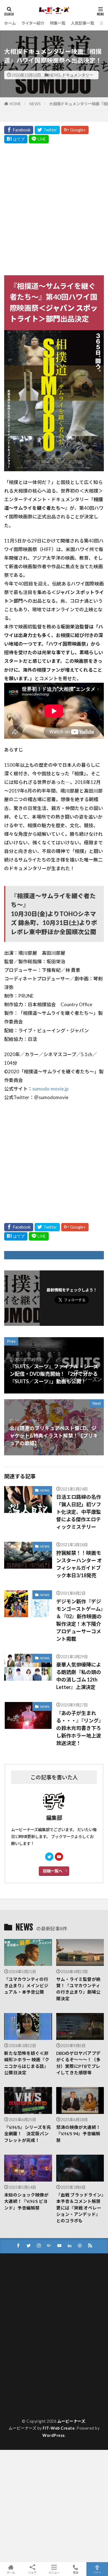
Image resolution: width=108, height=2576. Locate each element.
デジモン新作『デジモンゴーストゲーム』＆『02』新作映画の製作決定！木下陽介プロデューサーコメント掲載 (80, 1620)
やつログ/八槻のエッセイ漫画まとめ (41, 2314)
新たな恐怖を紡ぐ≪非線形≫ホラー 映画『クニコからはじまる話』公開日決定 (27, 2063)
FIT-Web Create (59, 2428)
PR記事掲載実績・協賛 (30, 2282)
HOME (15, 104)
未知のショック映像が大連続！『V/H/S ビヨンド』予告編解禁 (26, 2201)
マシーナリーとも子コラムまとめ (39, 2346)
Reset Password (24, 2286)
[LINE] (39, 139)
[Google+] (75, 130)
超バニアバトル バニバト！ (33, 2410)
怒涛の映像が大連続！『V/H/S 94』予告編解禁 (78, 2134)
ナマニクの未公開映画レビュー (37, 2338)
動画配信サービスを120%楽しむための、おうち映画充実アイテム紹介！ (53, 2380)
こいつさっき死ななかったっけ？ (39, 2306)
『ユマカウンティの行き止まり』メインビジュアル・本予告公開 (26, 1986)
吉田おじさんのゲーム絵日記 (35, 2386)
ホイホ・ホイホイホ (27, 2342)
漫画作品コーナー (25, 2394)
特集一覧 (58, 23)
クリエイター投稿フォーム (33, 2318)
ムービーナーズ (71, 2421)
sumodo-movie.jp (50, 1089)
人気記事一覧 (83, 23)
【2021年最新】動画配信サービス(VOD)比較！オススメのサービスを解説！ (54, 2296)
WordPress (54, 2435)
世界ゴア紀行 (21, 2358)
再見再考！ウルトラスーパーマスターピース (48, 2374)
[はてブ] (16, 139)
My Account (20, 2274)
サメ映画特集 (21, 2330)
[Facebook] (19, 130)
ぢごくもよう (21, 2310)
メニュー (54, 2572)
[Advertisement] (54, 208)
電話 (76, 2572)
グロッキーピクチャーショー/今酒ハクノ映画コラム (55, 2322)
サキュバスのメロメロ (29, 2326)
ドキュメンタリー (78, 75)
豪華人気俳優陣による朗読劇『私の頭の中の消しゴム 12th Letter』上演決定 (79, 1676)
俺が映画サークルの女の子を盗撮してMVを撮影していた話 (53, 2368)
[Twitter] (47, 130)
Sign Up (16, 2290)
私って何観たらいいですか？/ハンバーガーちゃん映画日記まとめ (52, 2404)
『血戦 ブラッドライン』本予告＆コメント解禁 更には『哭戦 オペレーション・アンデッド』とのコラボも (80, 2208)
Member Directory (26, 2270)
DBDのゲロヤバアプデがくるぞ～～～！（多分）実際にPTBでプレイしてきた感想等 (78, 2063)
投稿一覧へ (53, 1871)
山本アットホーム (25, 2390)
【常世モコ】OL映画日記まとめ (38, 2302)
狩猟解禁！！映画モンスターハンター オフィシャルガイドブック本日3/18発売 (79, 1564)
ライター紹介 (33, 23)
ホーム (10, 23)
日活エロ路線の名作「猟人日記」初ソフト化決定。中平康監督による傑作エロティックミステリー (79, 1512)
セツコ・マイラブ (25, 2334)
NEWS (55, 75)
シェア (32, 2572)
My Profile (19, 2278)
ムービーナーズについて (31, 2350)
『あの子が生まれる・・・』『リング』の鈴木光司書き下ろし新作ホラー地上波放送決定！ (80, 1728)
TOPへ (97, 2572)
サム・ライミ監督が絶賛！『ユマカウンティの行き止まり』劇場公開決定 (78, 1989)
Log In (15, 2266)
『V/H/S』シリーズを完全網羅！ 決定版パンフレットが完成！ (28, 2134)
